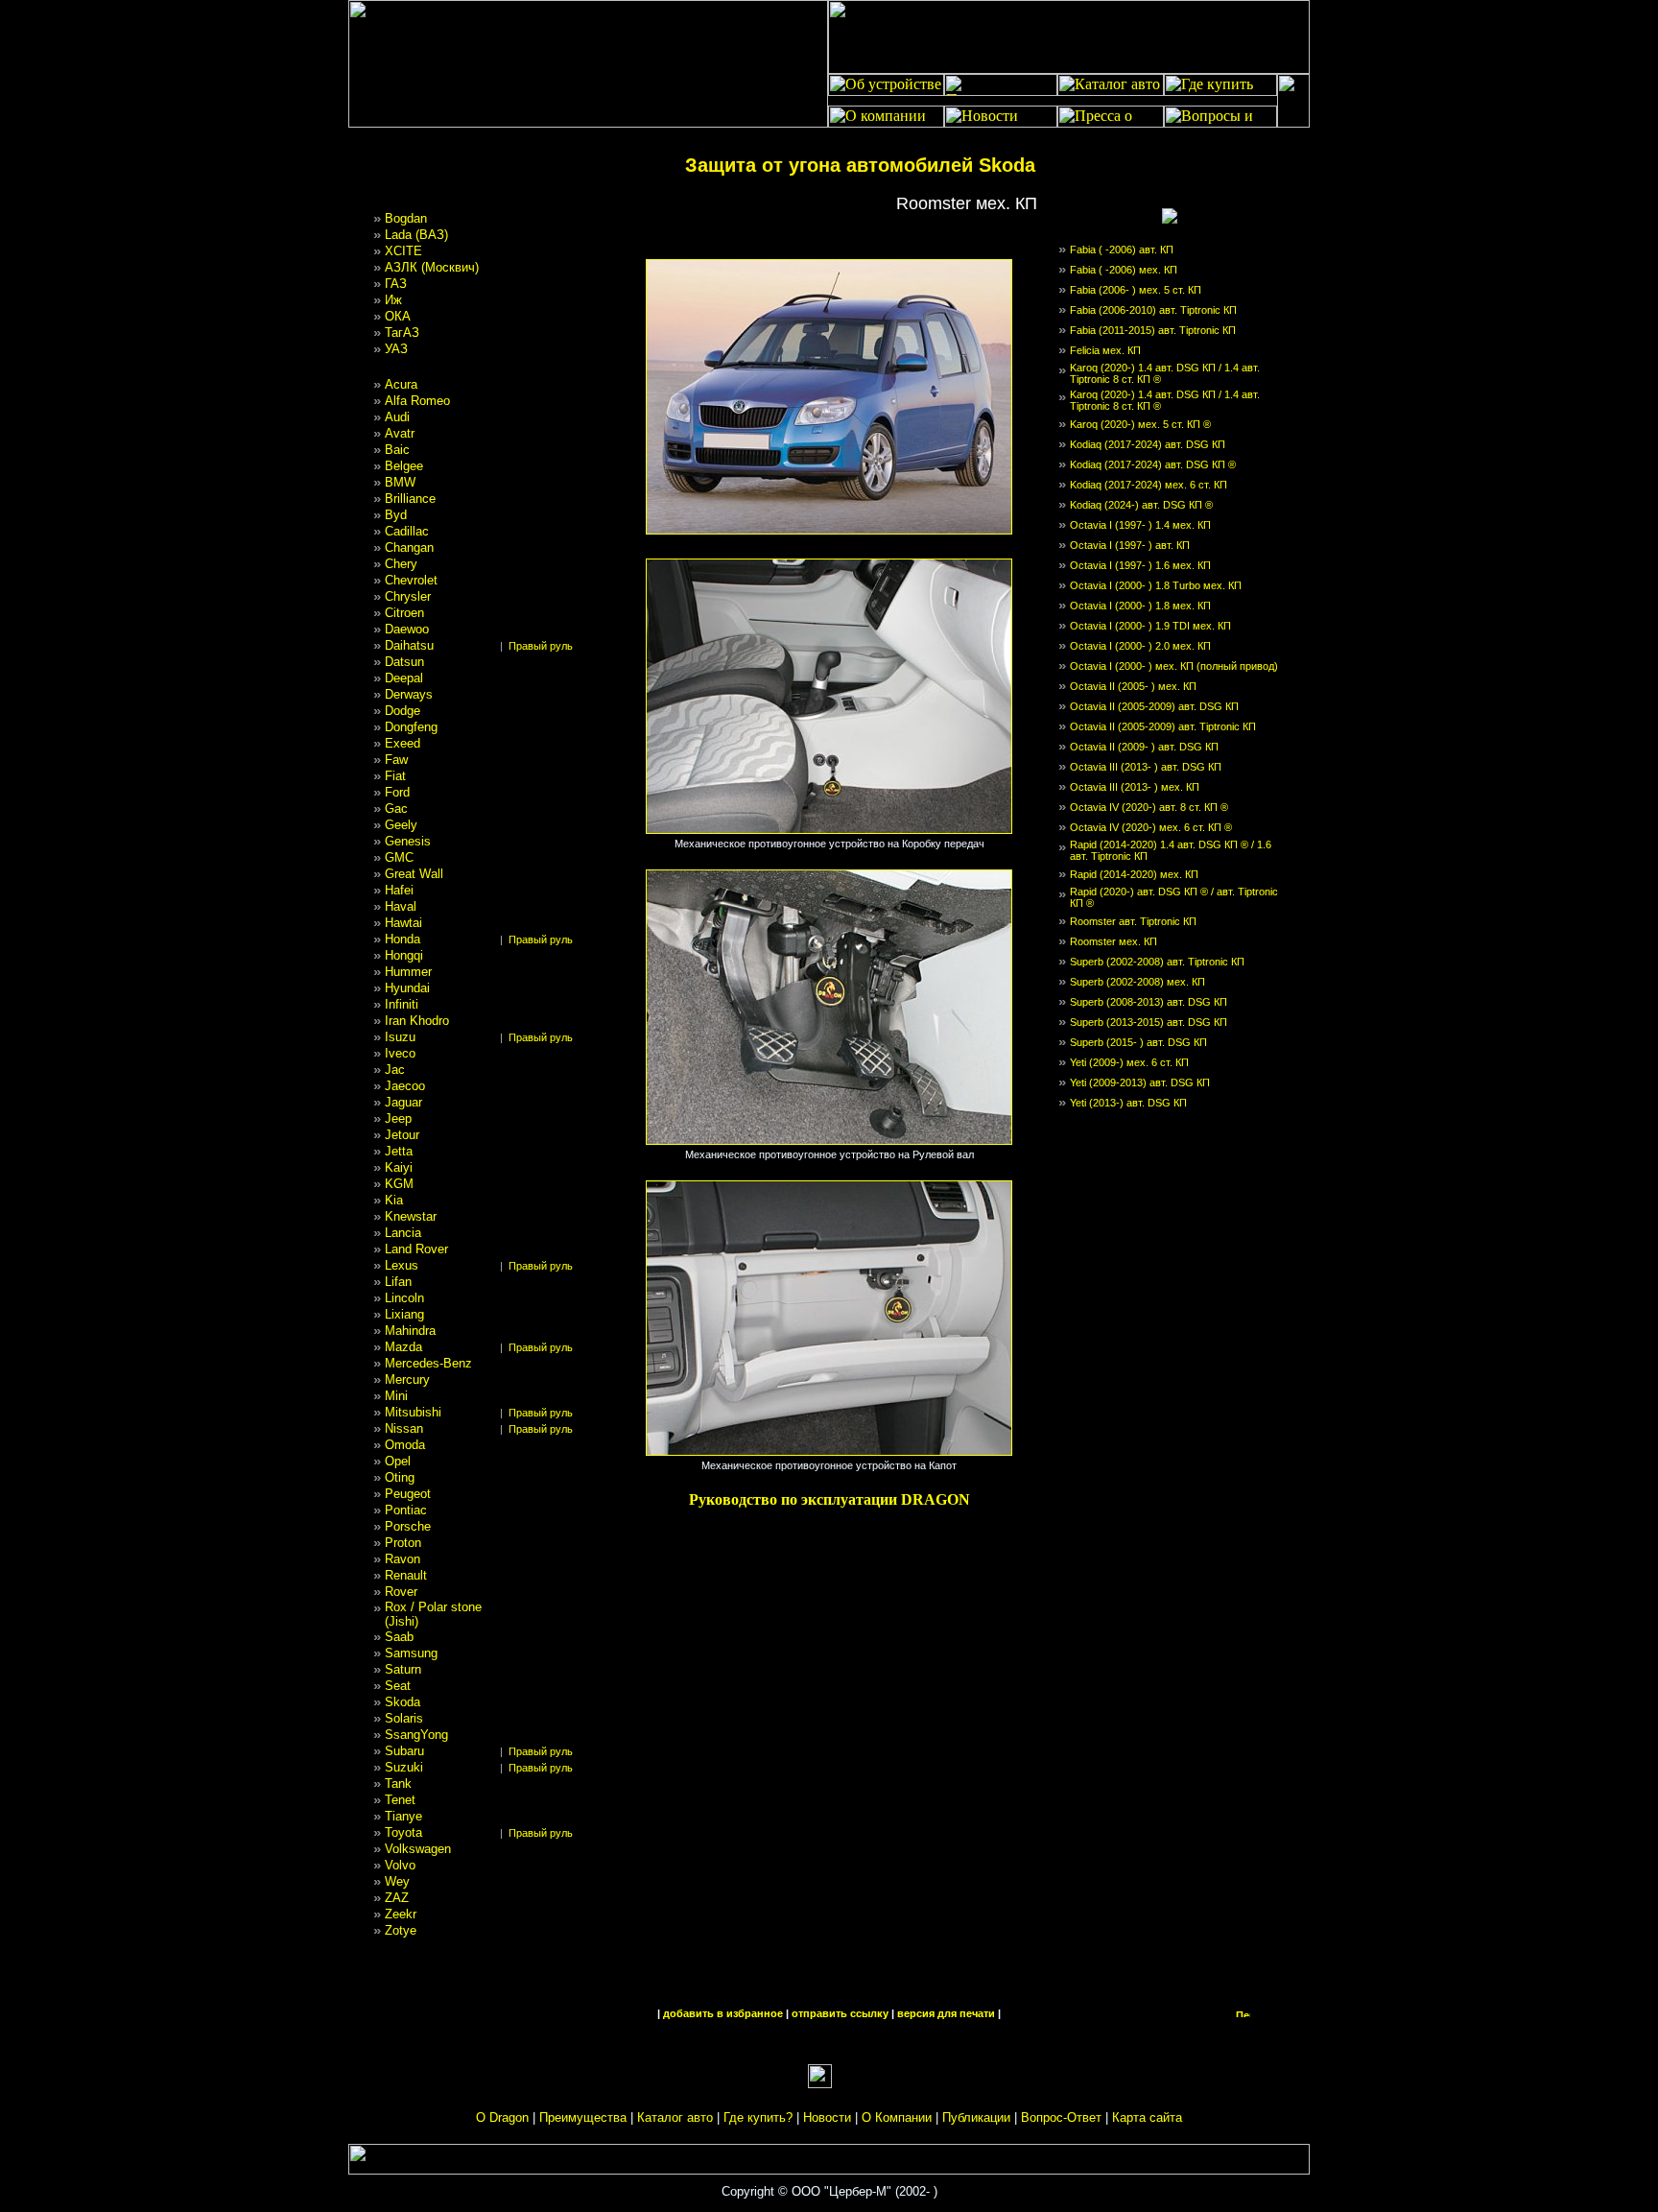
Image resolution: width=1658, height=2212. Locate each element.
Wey (397, 1881)
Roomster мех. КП (1113, 941)
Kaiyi (399, 1167)
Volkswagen (418, 1849)
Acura (401, 384)
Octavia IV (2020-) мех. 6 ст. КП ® (1151, 827)
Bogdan (406, 218)
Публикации (976, 2117)
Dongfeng (411, 727)
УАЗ (396, 349)
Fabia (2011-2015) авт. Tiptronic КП (1153, 330)
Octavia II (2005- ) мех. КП (1133, 686)
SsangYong (416, 1735)
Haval (401, 906)
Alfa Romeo (417, 401)
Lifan (398, 1282)
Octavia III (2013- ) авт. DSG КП (1146, 767)
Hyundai (407, 988)
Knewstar (411, 1216)
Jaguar (403, 1102)
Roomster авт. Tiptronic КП (1133, 921)
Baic (397, 450)
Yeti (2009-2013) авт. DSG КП (1140, 1082)
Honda (403, 939)
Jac (395, 1070)
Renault (406, 1575)
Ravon (403, 1559)
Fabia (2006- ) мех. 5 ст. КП (1136, 290)
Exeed (403, 743)
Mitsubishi (413, 1412)
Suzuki (404, 1767)
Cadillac (407, 531)
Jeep (398, 1118)
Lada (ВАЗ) (416, 235)
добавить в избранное (723, 2013)
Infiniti (402, 1004)
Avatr (400, 433)
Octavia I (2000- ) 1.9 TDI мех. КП (1150, 626)
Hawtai (403, 923)
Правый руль (541, 646)
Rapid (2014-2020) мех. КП (1134, 874)
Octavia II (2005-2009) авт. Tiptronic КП (1163, 726)
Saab (399, 1637)
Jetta (399, 1151)
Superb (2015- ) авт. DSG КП (1138, 1042)
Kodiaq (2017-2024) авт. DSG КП (1148, 444)
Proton (403, 1543)
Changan (409, 547)
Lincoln (404, 1298)
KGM (399, 1184)
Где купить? (758, 2117)
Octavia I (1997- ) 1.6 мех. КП (1140, 565)
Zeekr (401, 1914)
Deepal (404, 678)
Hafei (399, 890)
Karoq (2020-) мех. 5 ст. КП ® (1140, 424)
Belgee (404, 466)
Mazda (403, 1347)
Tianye (403, 1816)
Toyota (403, 1832)
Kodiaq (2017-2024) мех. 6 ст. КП (1149, 485)
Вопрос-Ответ (1061, 2117)
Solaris (404, 1718)
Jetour (402, 1135)
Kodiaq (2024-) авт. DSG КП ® (1141, 505)
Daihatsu (409, 645)
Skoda (403, 1702)
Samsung (411, 1653)
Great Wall (414, 874)
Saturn (403, 1669)
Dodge (403, 711)
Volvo (400, 1865)
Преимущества (583, 2117)
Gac (396, 809)
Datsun (404, 662)
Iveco (400, 1053)
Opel (398, 1461)
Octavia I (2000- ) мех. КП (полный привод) (1174, 666)
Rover (401, 1592)
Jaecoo (405, 1086)
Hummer (408, 972)
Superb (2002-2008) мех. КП (1137, 982)
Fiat (395, 776)
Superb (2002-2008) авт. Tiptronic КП (1157, 962)
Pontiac (406, 1510)
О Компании (897, 2117)
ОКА (398, 316)
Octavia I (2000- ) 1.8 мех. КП (1140, 606)
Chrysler (408, 596)
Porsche (408, 1526)
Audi (397, 417)
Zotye (401, 1930)
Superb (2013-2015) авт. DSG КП (1149, 1022)
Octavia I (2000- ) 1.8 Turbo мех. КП (1156, 585)
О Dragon (502, 2117)
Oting (400, 1477)
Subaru (404, 1751)
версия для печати (946, 2013)
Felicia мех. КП (1105, 350)
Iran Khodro (417, 1021)
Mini (396, 1396)
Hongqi (404, 955)
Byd (396, 515)
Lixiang (404, 1314)
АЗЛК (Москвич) (432, 267)
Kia (394, 1200)
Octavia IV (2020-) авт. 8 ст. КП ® (1149, 807)
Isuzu (400, 1037)
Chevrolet (411, 580)
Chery (401, 564)
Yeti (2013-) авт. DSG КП (1128, 1103)
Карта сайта (1147, 2117)
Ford (397, 792)
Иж (393, 300)
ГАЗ (396, 284)
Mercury (407, 1380)
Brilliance (410, 499)
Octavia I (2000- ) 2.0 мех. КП (1140, 646)
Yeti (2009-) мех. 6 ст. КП (1129, 1062)
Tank (398, 1784)
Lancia (403, 1233)
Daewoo (407, 629)
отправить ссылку (840, 2013)
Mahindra (410, 1331)
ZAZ (397, 1898)
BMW (400, 482)
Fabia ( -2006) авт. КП (1122, 250)
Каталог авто (675, 2117)
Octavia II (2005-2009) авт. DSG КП (1154, 706)
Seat (398, 1686)
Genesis (408, 841)
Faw (396, 760)
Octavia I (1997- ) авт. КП (1130, 545)
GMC (399, 857)
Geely (401, 825)
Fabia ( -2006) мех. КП (1124, 270)
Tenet (400, 1800)
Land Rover (416, 1249)
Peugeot (408, 1494)
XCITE (403, 251)
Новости (827, 2117)
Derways (409, 694)
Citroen (404, 613)
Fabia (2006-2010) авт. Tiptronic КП (1153, 310)
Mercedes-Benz (428, 1363)
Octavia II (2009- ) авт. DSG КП (1144, 747)
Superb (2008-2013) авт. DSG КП (1149, 1002)
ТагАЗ (402, 333)
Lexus (402, 1265)
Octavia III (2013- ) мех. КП (1135, 787)
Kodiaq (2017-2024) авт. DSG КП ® (1153, 464)
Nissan (404, 1428)
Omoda (405, 1445)
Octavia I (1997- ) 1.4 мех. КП (1140, 525)
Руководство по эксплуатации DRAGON (829, 1499)
